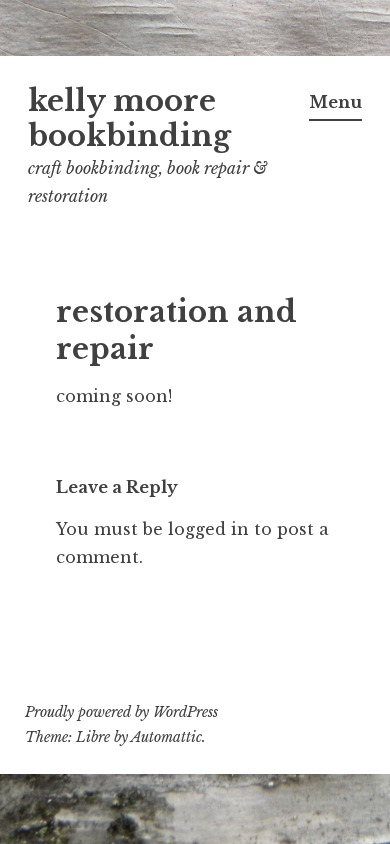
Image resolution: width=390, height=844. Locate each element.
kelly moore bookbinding (129, 118)
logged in (208, 529)
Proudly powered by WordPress (121, 712)
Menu (335, 102)
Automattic (166, 737)
